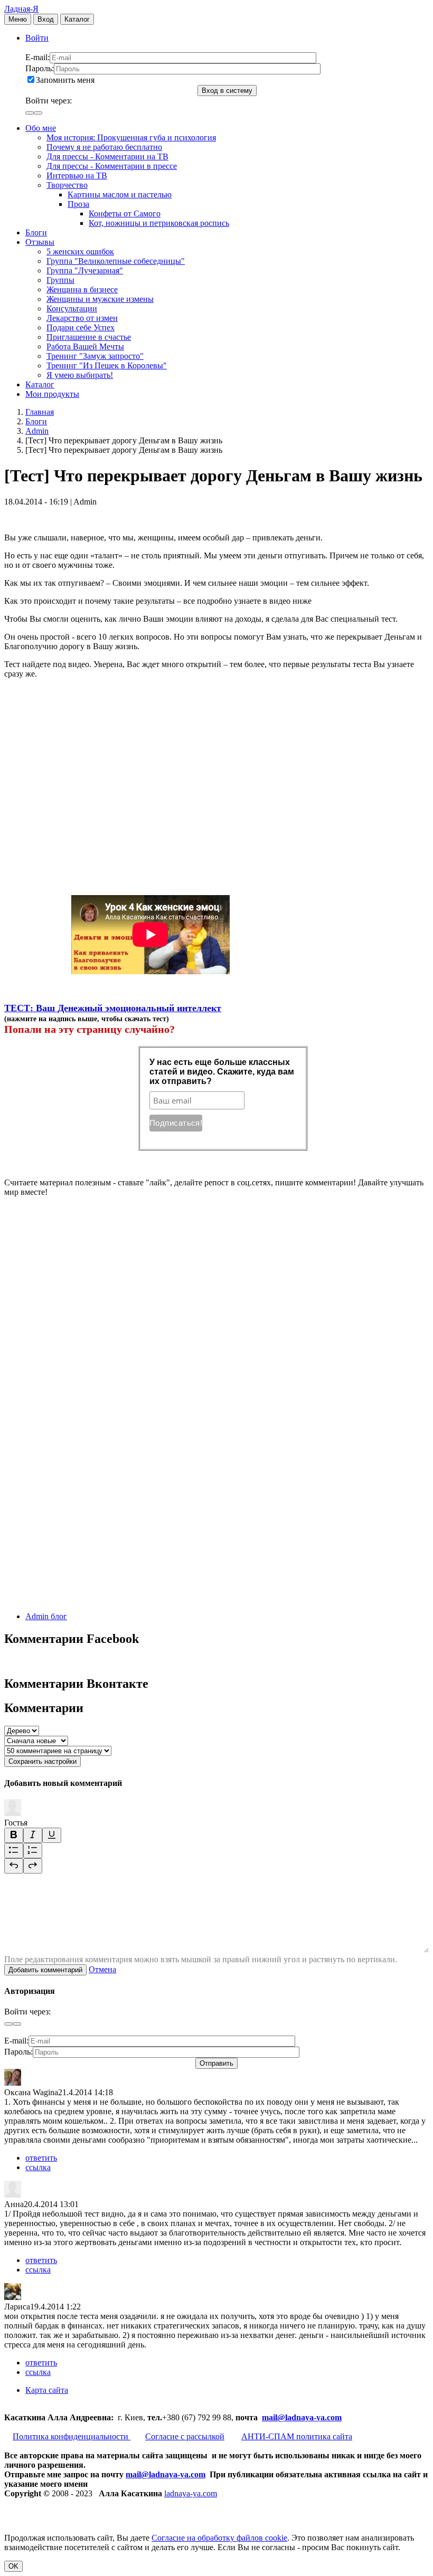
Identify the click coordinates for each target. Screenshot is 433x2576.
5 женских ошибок (80, 251)
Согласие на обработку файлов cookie (219, 2538)
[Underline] (52, 1835)
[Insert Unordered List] (14, 1851)
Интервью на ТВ (77, 175)
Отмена (102, 1969)
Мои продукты (52, 394)
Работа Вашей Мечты (85, 346)
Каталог (77, 19)
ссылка (38, 2167)
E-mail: (37, 57)
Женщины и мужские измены (100, 299)
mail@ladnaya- (289, 2417)
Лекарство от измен (82, 318)
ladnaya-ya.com (191, 2493)
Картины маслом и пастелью (120, 194)
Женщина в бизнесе (82, 289)
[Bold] (14, 1835)
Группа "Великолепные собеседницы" (116, 261)
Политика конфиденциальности (72, 2436)
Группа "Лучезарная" (85, 270)
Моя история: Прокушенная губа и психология (131, 137)
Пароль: (40, 68)
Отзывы (40, 242)
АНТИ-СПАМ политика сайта (297, 2436)
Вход (46, 19)
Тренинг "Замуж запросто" (95, 356)
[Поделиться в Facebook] (83, 1354)
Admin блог (46, 1616)
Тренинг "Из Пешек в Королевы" (107, 365)
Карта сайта (47, 2390)
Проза (78, 204)
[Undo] (14, 1866)
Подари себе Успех (81, 327)
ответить (41, 2158)
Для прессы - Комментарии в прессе (112, 166)
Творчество (67, 185)
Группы (60, 280)
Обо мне (41, 128)
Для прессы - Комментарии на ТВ (107, 156)
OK (13, 2566)
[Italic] (33, 1835)
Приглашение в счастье (89, 337)
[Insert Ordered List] (33, 1851)
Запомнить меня (65, 80)
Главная (40, 412)
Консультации (72, 308)
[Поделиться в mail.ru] (83, 1436)
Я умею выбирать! (80, 375)
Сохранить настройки (43, 1761)
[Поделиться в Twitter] (83, 1598)
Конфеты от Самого (125, 213)
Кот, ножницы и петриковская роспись (159, 223)
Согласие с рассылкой (185, 2436)
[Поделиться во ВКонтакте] (83, 1273)
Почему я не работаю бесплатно (104, 147)
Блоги (36, 232)
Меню (18, 19)
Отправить (216, 2063)
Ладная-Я (21, 9)
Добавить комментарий (45, 1970)
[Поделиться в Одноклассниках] (83, 1517)
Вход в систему (227, 91)
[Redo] (33, 1866)
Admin (37, 431)
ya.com (329, 2417)
